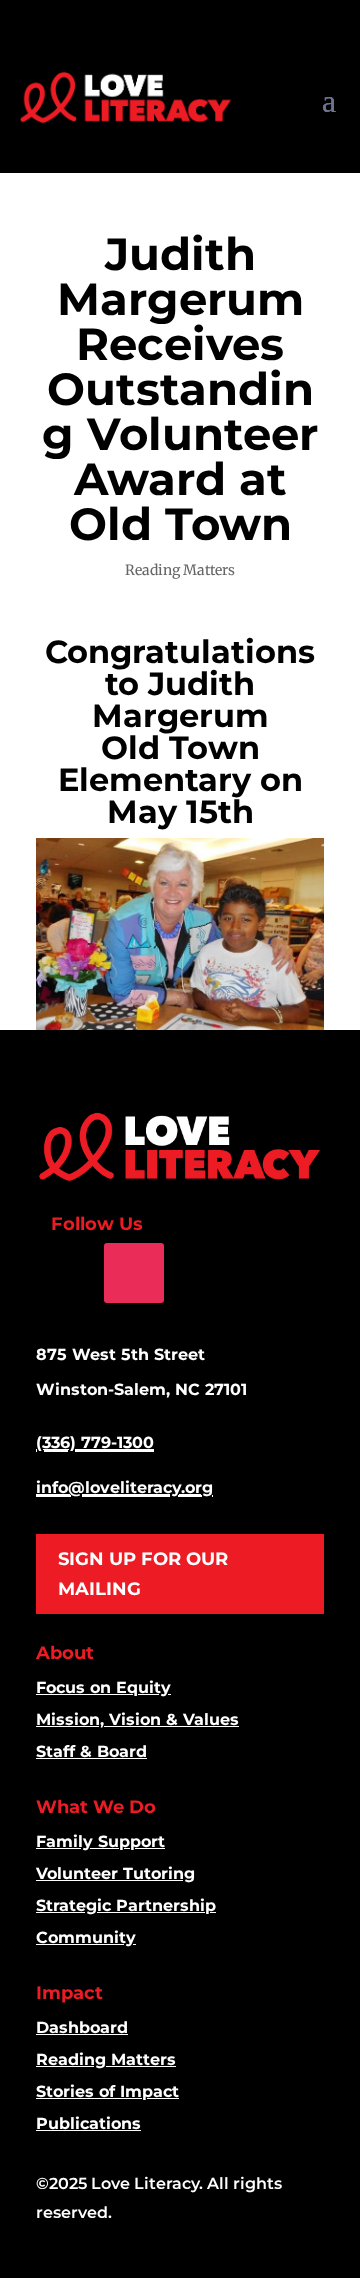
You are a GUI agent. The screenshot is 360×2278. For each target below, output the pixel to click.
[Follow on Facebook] (66, 1273)
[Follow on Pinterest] (199, 1273)
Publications (88, 2123)
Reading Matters (180, 570)
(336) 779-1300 (95, 1442)
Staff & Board (91, 1751)
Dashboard (82, 2027)
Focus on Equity (103, 1687)
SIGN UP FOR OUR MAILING (143, 1574)
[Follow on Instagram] (134, 1273)
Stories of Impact (107, 2091)
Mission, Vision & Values (137, 1719)
